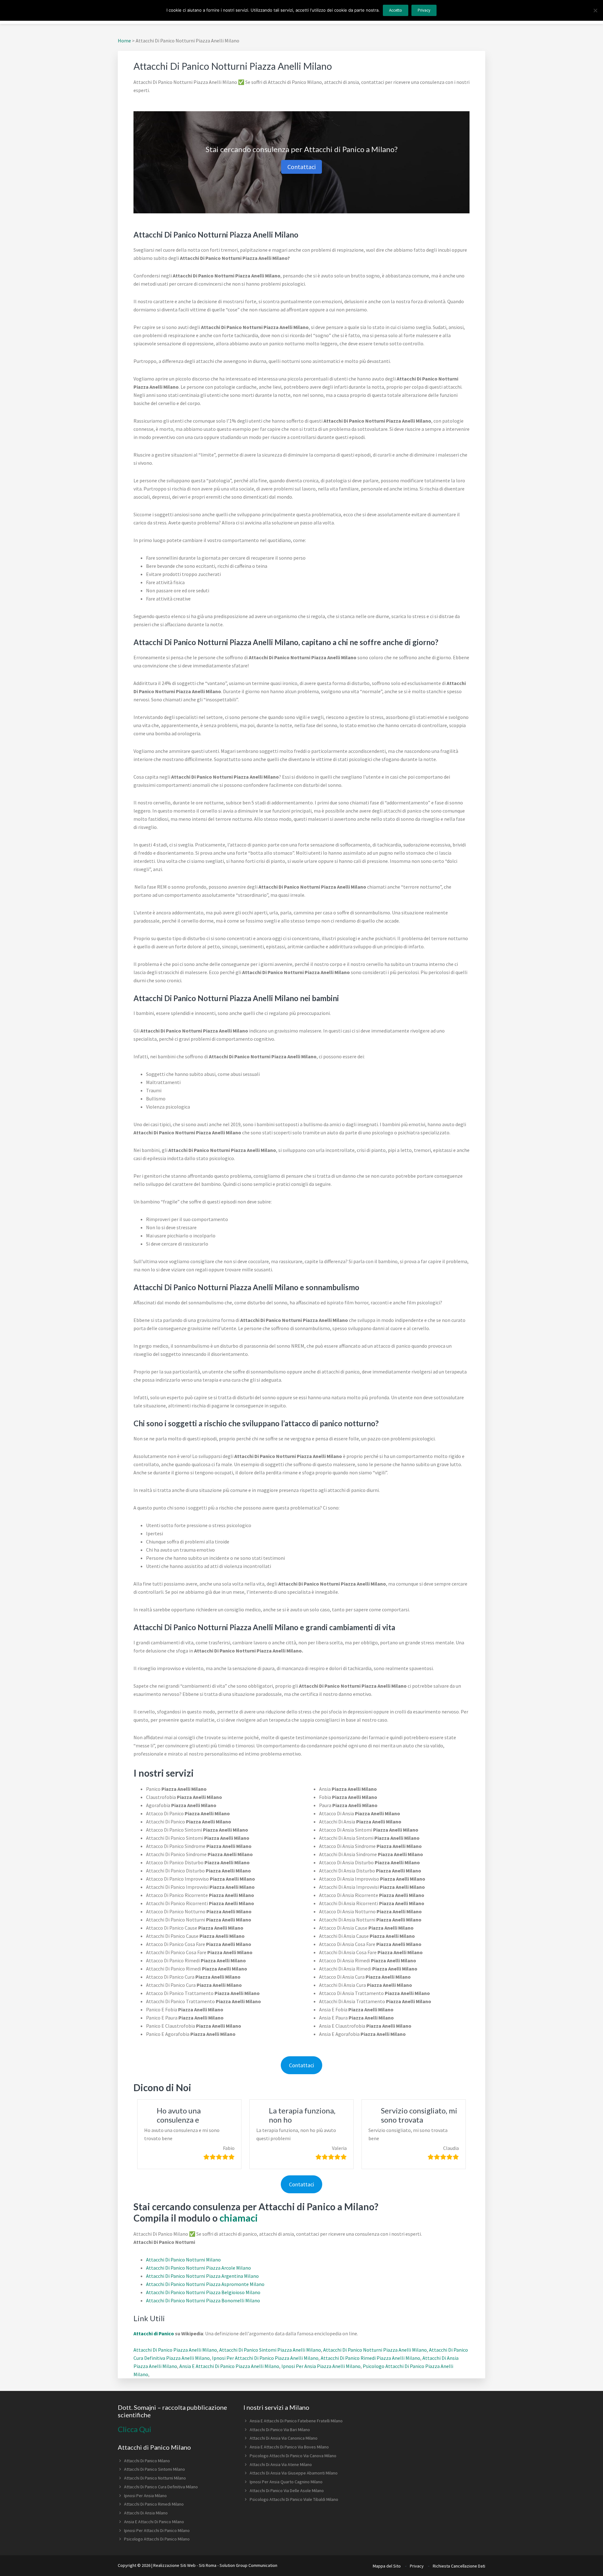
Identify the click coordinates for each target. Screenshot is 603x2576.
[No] (595, 10)
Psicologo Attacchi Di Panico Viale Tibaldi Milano (294, 2499)
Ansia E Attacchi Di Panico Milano (154, 2522)
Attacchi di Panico (154, 2333)
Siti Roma (208, 2565)
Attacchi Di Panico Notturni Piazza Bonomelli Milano (203, 2300)
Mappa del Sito (387, 2566)
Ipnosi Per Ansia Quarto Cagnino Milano (286, 2482)
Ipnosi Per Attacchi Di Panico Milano (157, 2530)
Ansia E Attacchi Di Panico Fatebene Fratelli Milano (296, 2421)
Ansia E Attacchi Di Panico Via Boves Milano (289, 2447)
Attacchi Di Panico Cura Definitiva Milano (161, 2487)
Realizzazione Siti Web (174, 2565)
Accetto (396, 10)
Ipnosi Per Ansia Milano (145, 2496)
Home (124, 41)
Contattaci (301, 167)
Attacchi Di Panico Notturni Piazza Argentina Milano (202, 2276)
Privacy (417, 2566)
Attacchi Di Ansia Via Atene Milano (281, 2464)
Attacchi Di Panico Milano (147, 2461)
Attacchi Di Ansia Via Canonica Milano (284, 2438)
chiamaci (239, 2218)
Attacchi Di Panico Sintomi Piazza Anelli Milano (270, 2350)
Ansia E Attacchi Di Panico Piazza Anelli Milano (229, 2366)
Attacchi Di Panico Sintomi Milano (155, 2469)
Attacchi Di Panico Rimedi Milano (154, 2504)
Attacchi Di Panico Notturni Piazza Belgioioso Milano (203, 2292)
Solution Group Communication (248, 2565)
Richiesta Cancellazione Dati (459, 2566)
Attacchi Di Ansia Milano (146, 2513)
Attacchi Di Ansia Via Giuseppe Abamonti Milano (294, 2473)
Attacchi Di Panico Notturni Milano (183, 2260)
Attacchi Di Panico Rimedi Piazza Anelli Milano (370, 2358)
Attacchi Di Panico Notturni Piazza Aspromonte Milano (205, 2284)
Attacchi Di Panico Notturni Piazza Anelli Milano (375, 2350)
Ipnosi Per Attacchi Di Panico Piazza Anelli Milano (265, 2358)
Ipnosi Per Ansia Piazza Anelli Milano (321, 2366)
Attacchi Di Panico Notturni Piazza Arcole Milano (198, 2268)
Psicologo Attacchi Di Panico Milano (157, 2539)
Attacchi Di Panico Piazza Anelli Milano (175, 2350)
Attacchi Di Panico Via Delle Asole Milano (287, 2491)
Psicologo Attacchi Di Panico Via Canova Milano (293, 2456)
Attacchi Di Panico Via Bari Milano (280, 2430)
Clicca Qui (135, 2429)
